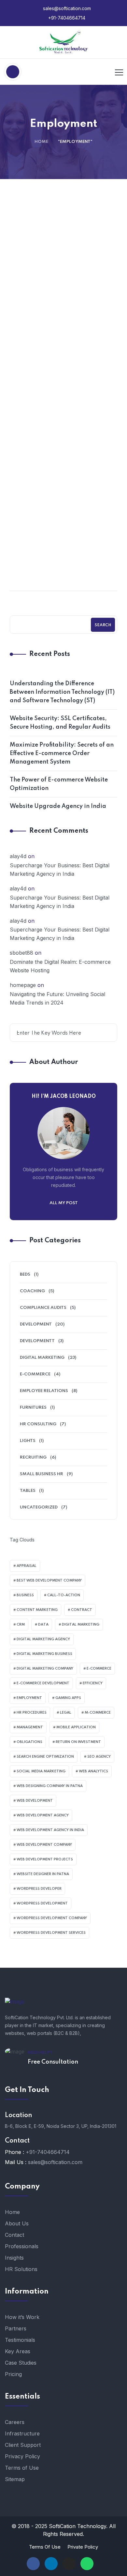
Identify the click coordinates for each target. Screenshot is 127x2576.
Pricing (13, 2374)
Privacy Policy (22, 2456)
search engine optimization (45, 1757)
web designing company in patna (50, 1786)
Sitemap (15, 2479)
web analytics (93, 1771)
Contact (14, 2235)
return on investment (78, 1742)
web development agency (43, 1815)
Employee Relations (44, 1391)
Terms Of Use (45, 2547)
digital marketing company (45, 1669)
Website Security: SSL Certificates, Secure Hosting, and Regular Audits (60, 723)
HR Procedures (32, 1713)
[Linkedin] (51, 2564)
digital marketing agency (43, 1639)
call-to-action (64, 1595)
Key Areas (18, 2351)
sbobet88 (21, 953)
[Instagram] (69, 2564)
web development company (44, 1845)
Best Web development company (49, 1581)
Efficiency (93, 1683)
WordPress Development (42, 1903)
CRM (21, 1625)
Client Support (23, 2445)
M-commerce (98, 1713)
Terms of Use (22, 2468)
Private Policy (83, 2547)
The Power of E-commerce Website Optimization (59, 784)
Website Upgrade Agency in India (58, 806)
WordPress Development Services (51, 1933)
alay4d (18, 856)
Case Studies (21, 2363)
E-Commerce (35, 1374)
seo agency (99, 1757)
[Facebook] (33, 2564)
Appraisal (27, 1566)
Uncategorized (39, 1507)
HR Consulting (38, 1424)
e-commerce (99, 1669)
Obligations (29, 1742)
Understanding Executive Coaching (64, 572)
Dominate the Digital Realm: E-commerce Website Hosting (60, 966)
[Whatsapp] (87, 2564)
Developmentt (37, 1341)
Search (103, 625)
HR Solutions (21, 2269)
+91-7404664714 (66, 18)
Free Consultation (53, 2062)
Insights (14, 2258)
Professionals (22, 2246)
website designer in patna (43, 1874)
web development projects (45, 1859)
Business (25, 1595)
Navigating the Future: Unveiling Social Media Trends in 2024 (57, 998)
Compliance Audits (66, 556)
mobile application (76, 1727)
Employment (29, 1698)
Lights (28, 1441)
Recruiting (33, 1457)
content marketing (37, 1610)
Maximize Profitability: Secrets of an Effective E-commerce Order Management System (62, 753)
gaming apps (68, 1698)
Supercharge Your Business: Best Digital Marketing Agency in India (60, 870)
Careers (15, 2422)
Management (30, 1727)
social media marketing (41, 1771)
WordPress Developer (39, 1889)
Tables (28, 1491)
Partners (16, 2328)
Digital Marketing (42, 1358)
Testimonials (20, 2340)
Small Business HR (42, 1474)
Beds (25, 1274)
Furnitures (33, 1408)
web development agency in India (50, 1830)
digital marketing (81, 1625)
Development (36, 1324)
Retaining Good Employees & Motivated (64, 394)
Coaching (66, 378)
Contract (82, 1610)
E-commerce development (43, 1683)
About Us (17, 2223)
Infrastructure (22, 2433)
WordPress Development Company (52, 1918)
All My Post (64, 1203)
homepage (23, 985)
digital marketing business (44, 1654)
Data (43, 1625)
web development (35, 1801)
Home (41, 142)
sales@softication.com (66, 8)
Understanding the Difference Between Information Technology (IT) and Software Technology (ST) (62, 692)
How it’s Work (22, 2317)
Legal (66, 1713)
